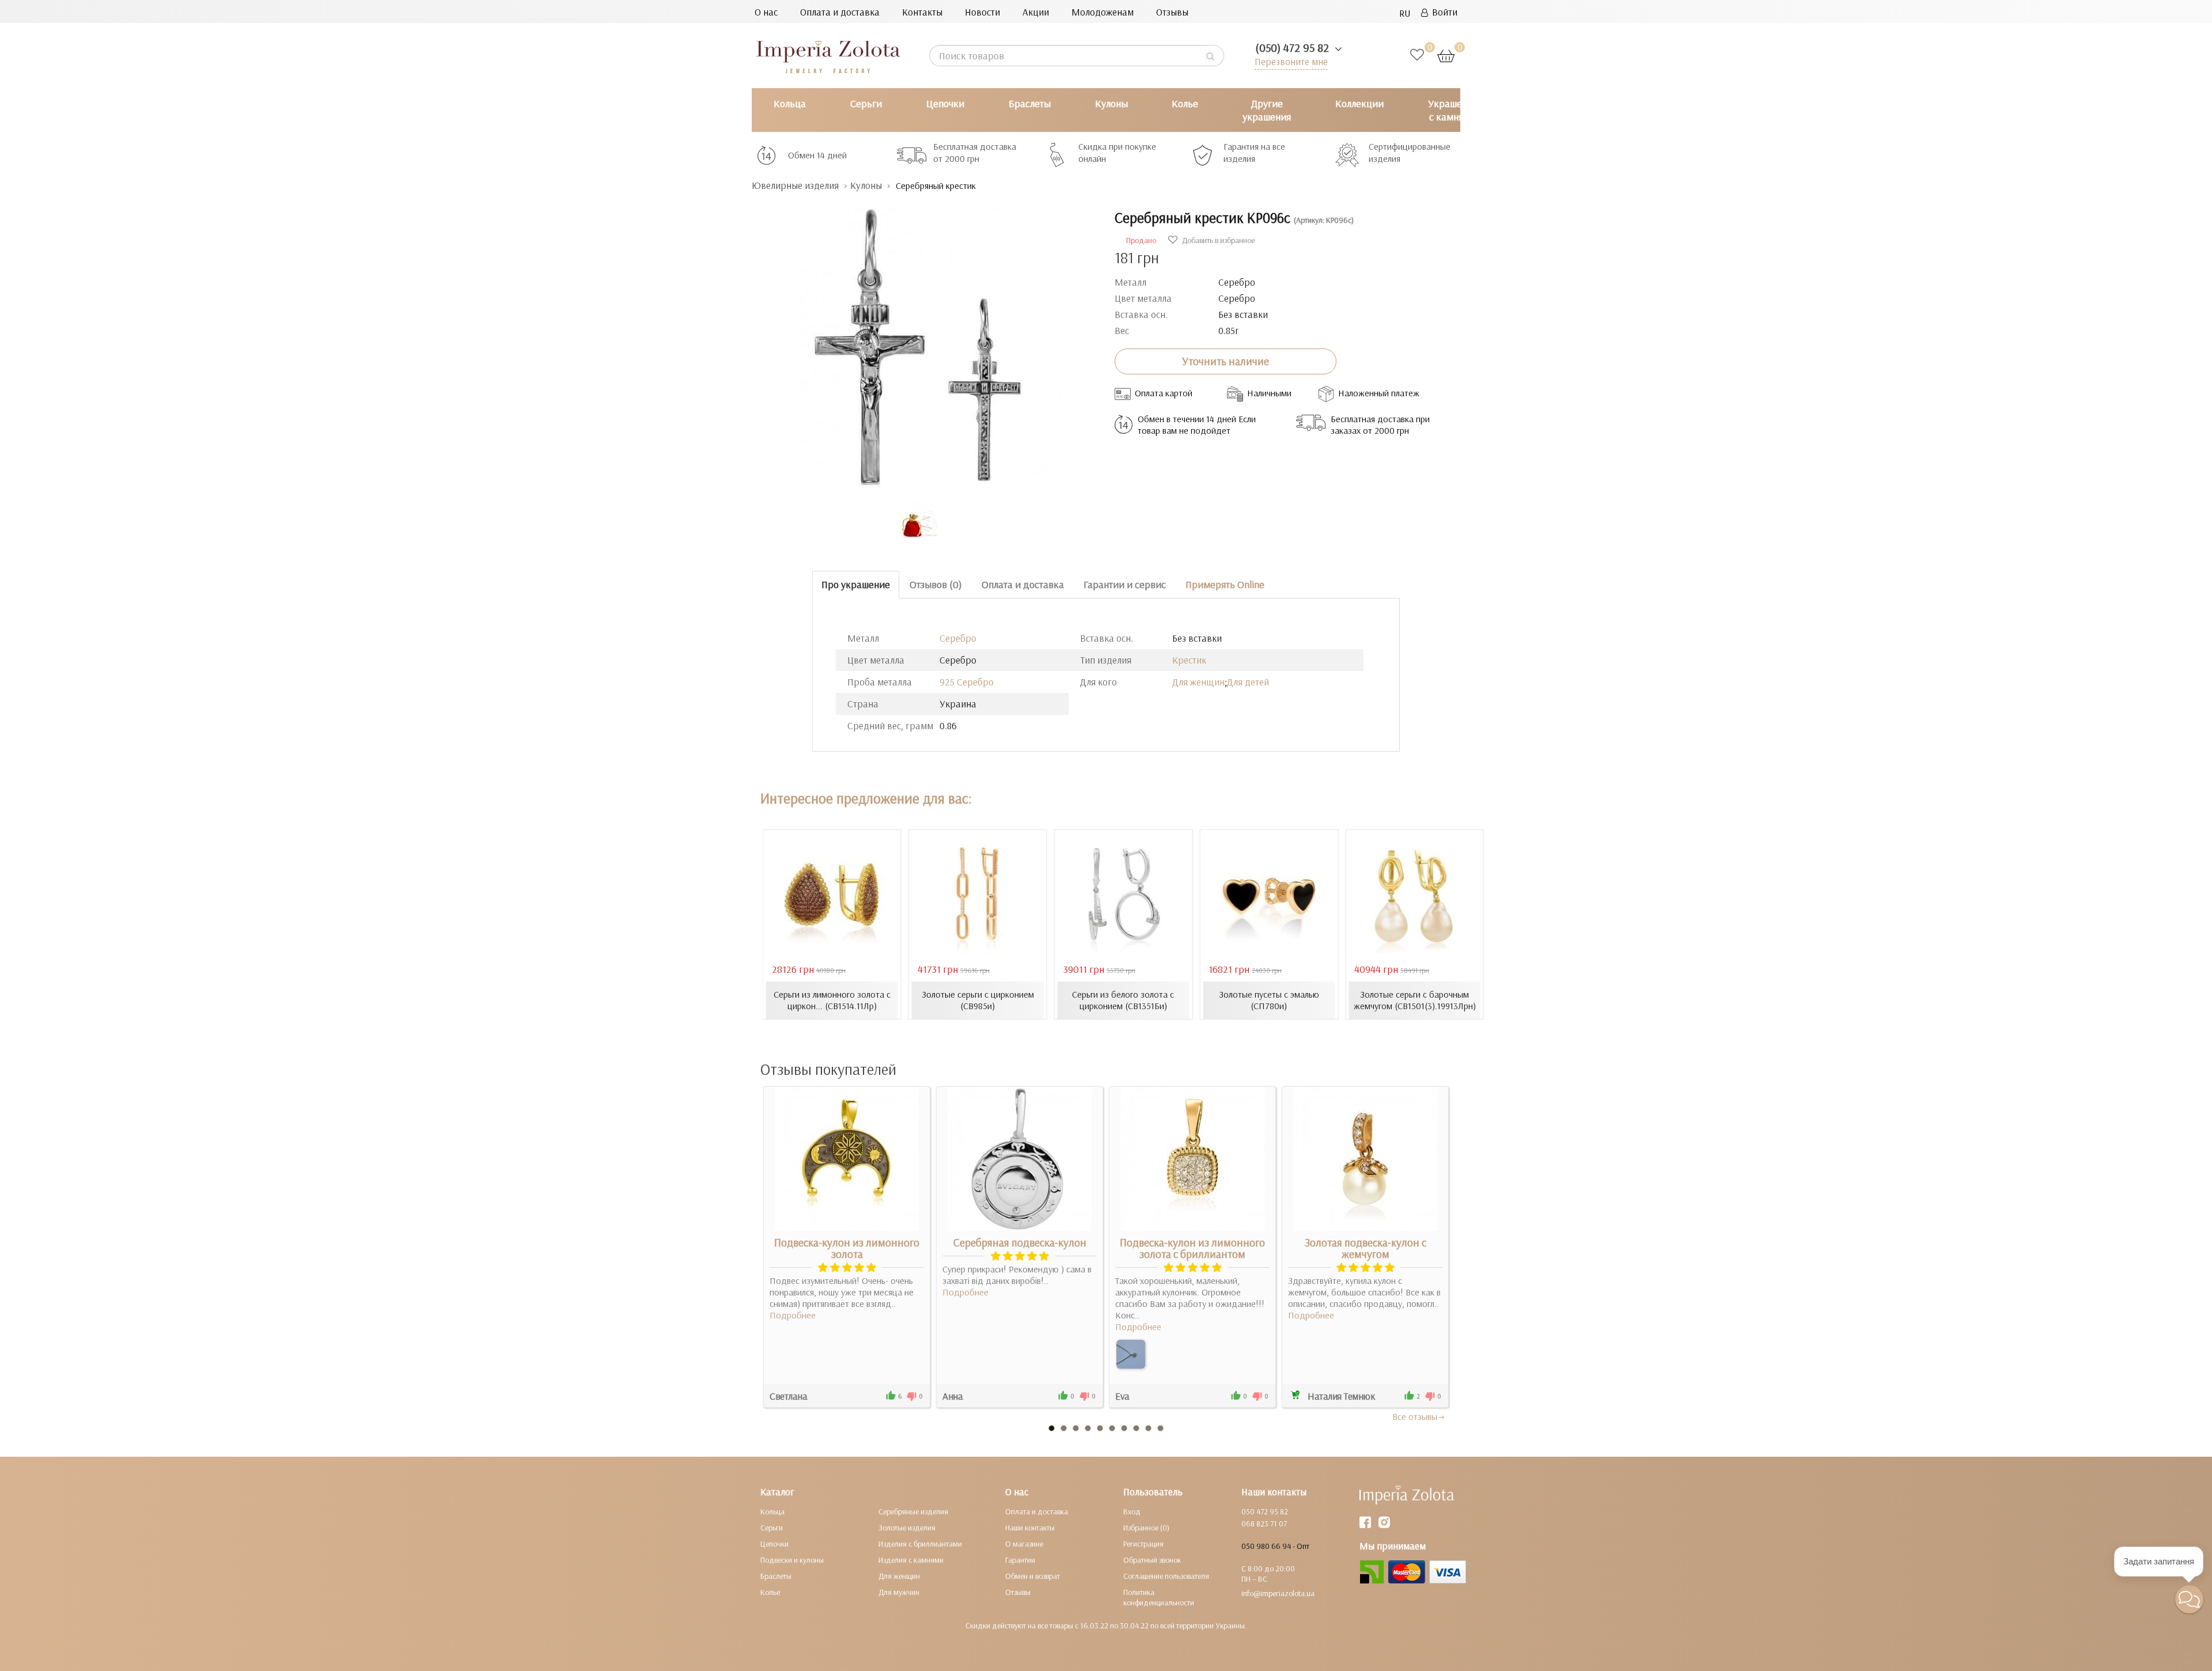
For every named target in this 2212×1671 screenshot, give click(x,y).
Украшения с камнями (1453, 110)
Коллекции (1359, 103)
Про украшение (856, 584)
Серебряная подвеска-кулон (1020, 1242)
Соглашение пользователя (1166, 1576)
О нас (766, 12)
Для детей (1248, 682)
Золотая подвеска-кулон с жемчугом (1366, 1248)
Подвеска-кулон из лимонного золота (847, 1248)
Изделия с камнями (911, 1560)
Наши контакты (1030, 1528)
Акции (1036, 12)
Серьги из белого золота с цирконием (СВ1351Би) (1123, 1000)
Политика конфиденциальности (1159, 1597)
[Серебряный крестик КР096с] (925, 341)
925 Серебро (967, 682)
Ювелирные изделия (795, 185)
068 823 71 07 (1264, 1524)
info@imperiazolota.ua (1278, 1593)
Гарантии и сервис (1125, 584)
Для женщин (1198, 682)
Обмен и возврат (1033, 1576)
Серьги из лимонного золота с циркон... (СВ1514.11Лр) (832, 1000)
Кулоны (1111, 103)
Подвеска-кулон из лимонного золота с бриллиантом (1192, 1248)
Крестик (1189, 660)
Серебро (958, 638)
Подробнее (793, 1315)
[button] (2189, 1599)
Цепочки (945, 103)
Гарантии (1020, 1560)
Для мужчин (899, 1592)
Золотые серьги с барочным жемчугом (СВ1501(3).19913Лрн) (1415, 1000)
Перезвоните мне (1291, 61)
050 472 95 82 (1265, 1511)
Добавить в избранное (1217, 240)
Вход (1132, 1511)
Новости (982, 12)
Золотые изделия (907, 1528)
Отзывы (1172, 12)
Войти (1443, 12)
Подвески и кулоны (792, 1560)
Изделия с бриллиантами (920, 1544)
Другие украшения (1267, 110)
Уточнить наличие (1226, 361)
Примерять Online (1225, 584)
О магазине (1024, 1544)
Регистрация (1143, 1544)
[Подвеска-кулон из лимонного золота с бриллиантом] (1131, 1354)
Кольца (790, 103)
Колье (1185, 103)
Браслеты (1030, 103)
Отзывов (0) (936, 584)
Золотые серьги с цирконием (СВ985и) (978, 1000)
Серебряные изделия (913, 1511)
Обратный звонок (1152, 1560)
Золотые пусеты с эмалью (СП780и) (1269, 1000)
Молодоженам (1103, 12)
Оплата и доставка (840, 12)
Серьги (866, 103)
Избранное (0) (1146, 1528)
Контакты (922, 12)
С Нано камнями (1541, 110)
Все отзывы (1415, 1416)
